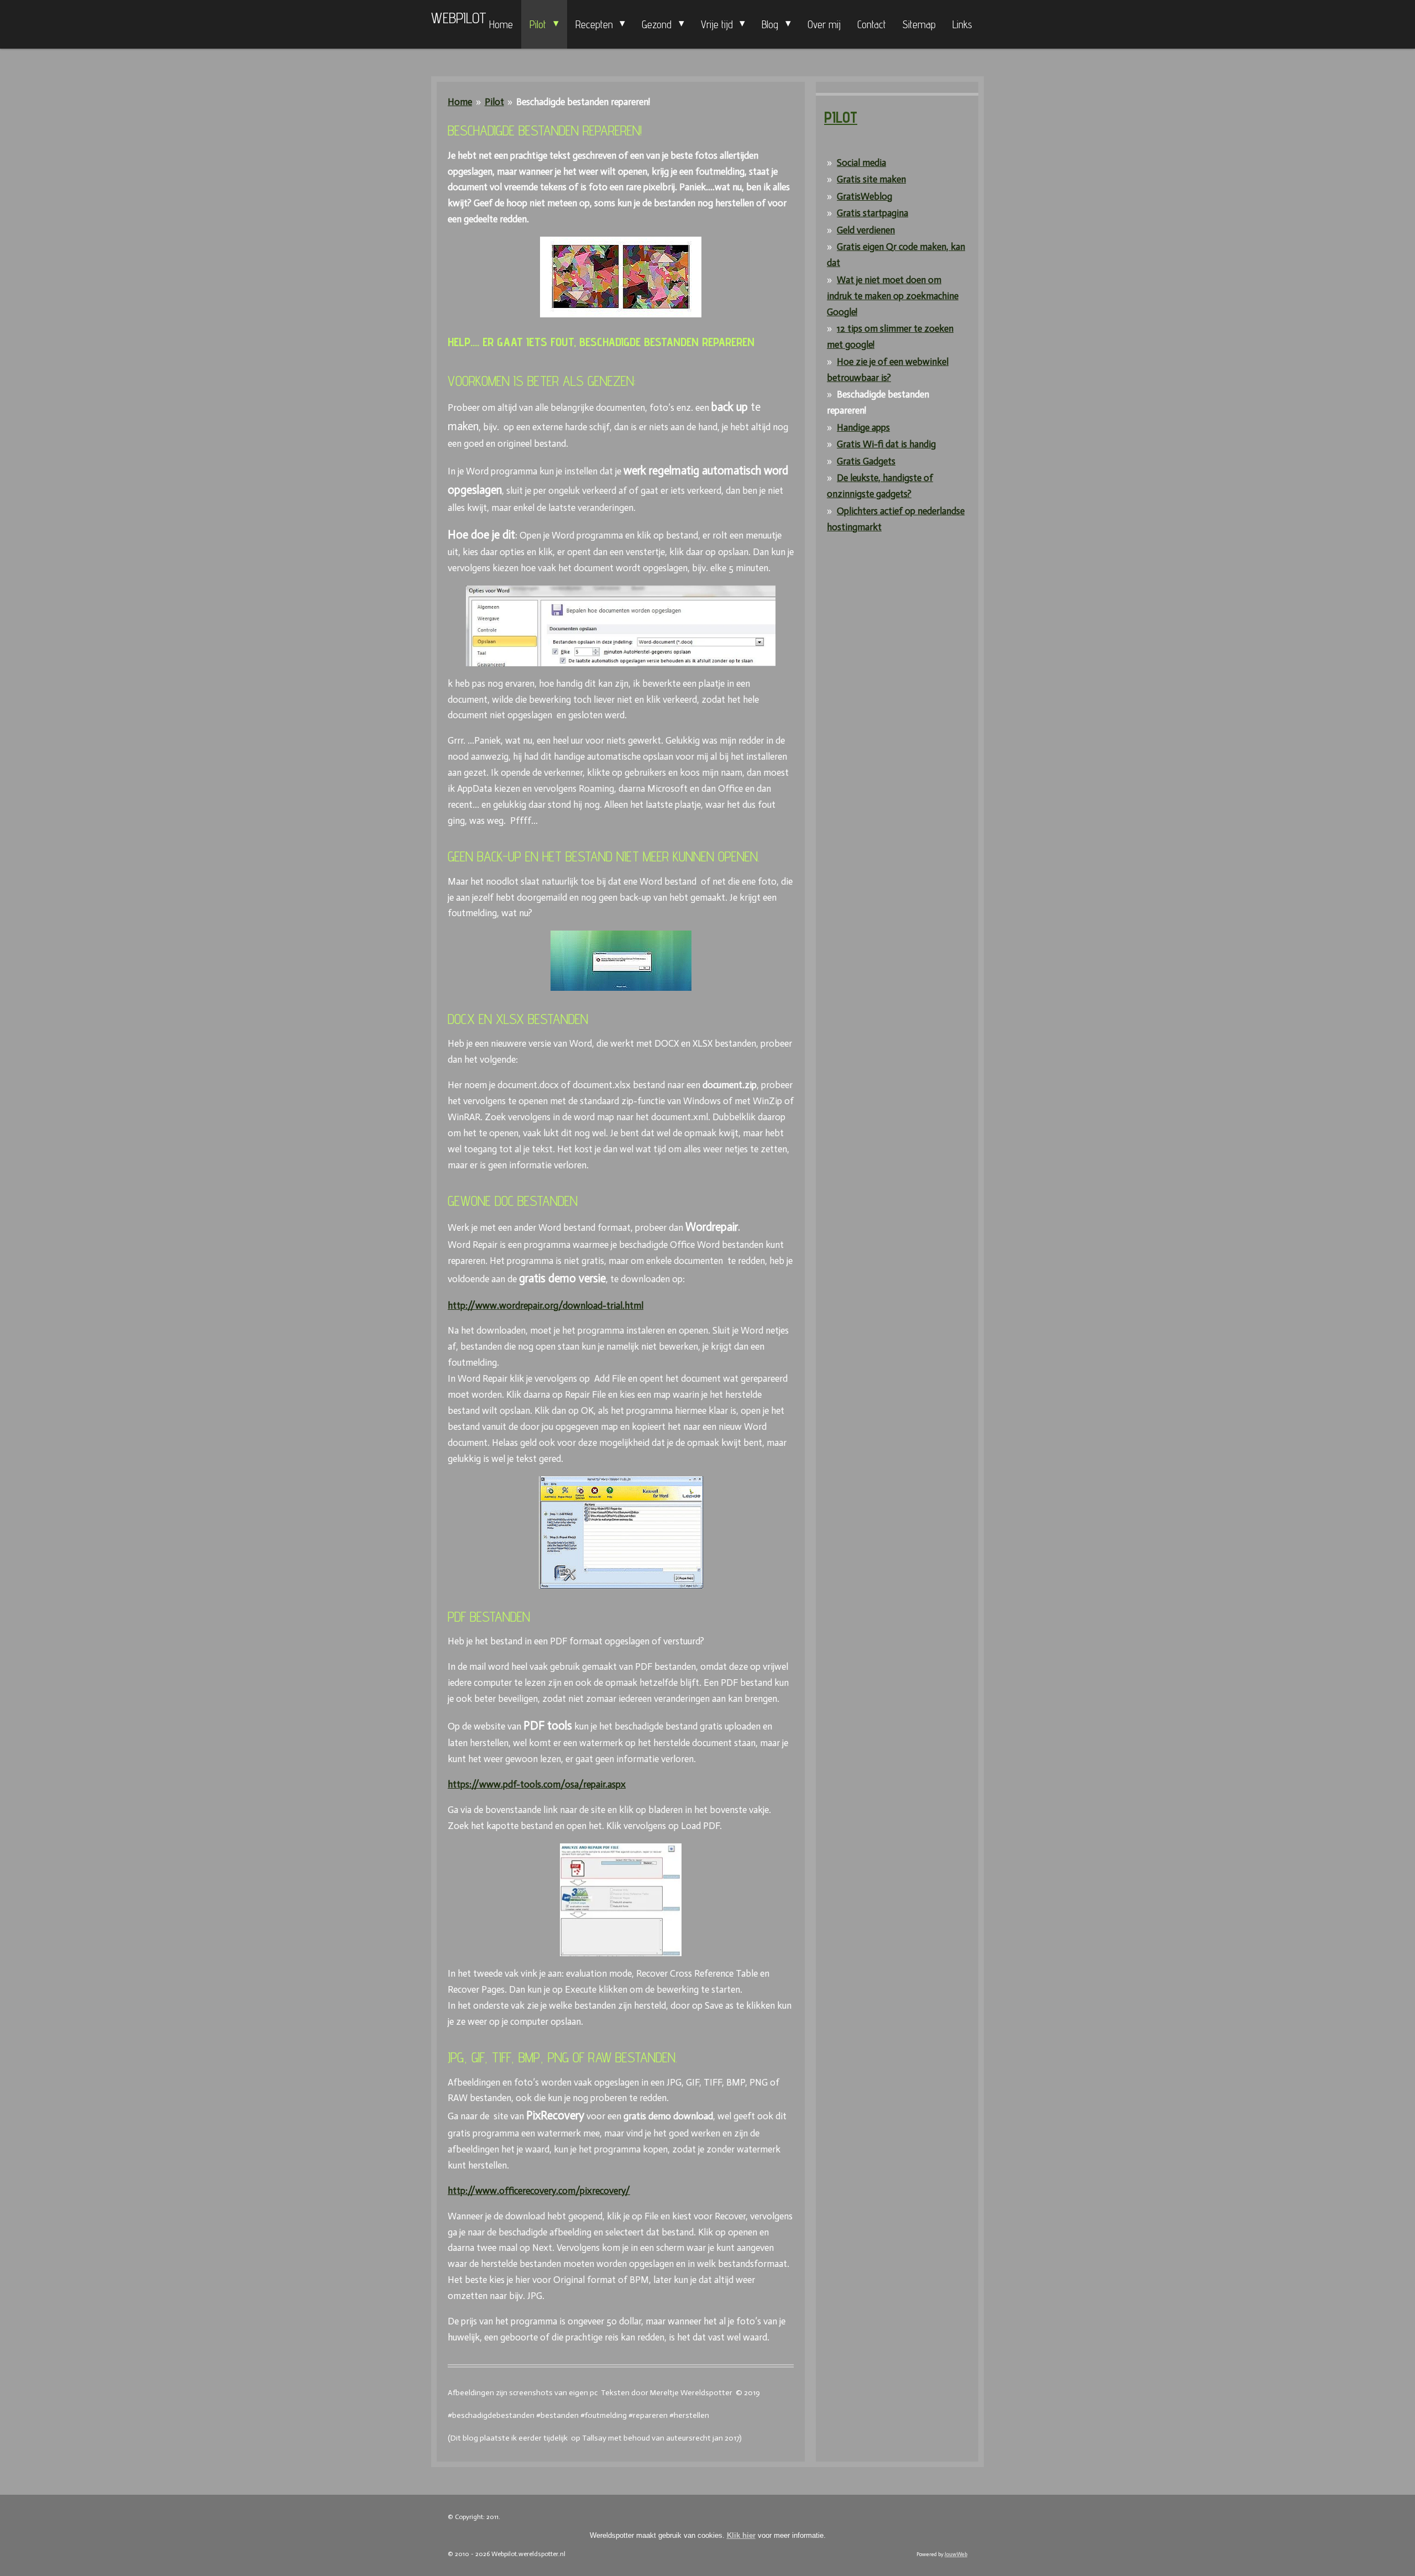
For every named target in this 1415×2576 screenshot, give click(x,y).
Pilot (494, 102)
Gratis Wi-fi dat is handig (886, 444)
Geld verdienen (866, 230)
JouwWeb (956, 2554)
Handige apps (863, 427)
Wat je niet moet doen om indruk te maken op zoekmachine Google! (893, 296)
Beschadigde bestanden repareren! (583, 102)
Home (460, 102)
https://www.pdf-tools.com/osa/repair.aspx (537, 1784)
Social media (861, 163)
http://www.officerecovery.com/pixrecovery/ (539, 2191)
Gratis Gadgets (866, 461)
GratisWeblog (864, 196)
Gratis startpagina (872, 213)
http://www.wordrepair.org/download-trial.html (546, 1305)
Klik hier (741, 2535)
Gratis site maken (871, 179)
